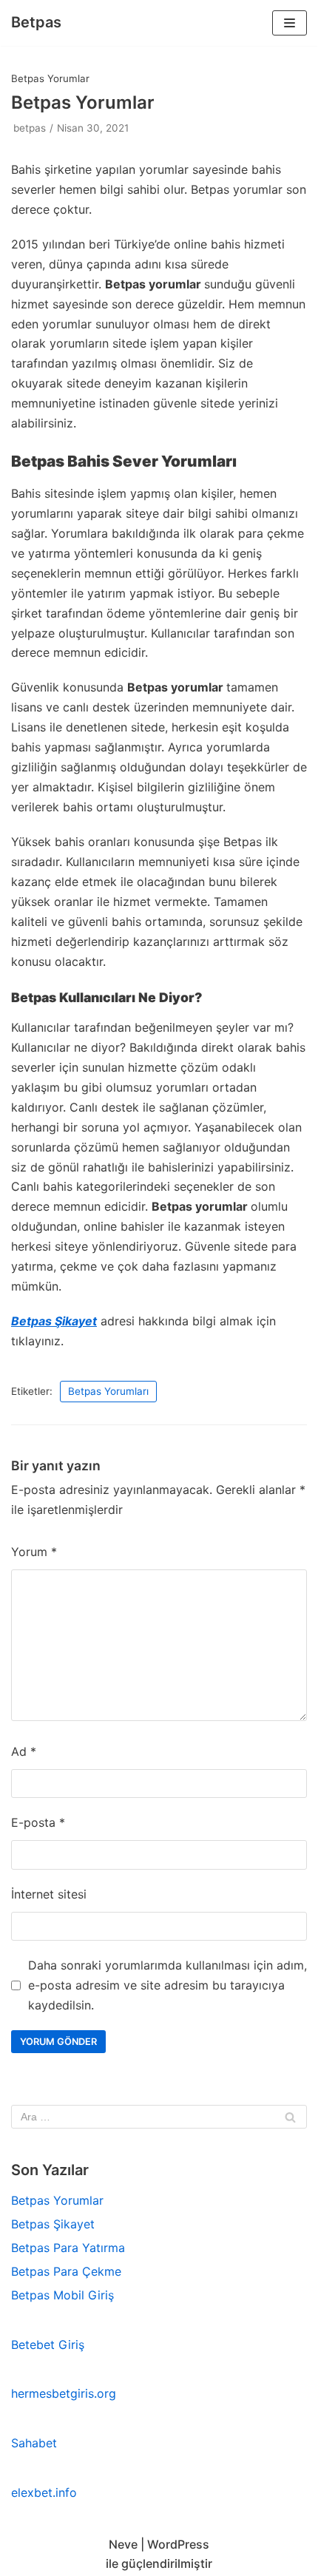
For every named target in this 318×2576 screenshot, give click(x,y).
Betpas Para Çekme (66, 2271)
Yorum (34, 1552)
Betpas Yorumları (108, 1391)
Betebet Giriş (48, 2345)
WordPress (178, 2544)
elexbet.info (44, 2492)
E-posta (38, 1822)
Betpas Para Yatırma (68, 2248)
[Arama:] (159, 2117)
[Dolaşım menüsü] (290, 23)
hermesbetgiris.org (64, 2393)
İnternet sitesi (49, 1894)
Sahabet (34, 2443)
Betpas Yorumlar (57, 2200)
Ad (24, 1751)
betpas (30, 128)
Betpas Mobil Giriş (62, 2295)
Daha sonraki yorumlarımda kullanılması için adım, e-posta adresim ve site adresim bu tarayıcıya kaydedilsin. (168, 1985)
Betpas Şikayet (54, 1321)
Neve (123, 2544)
